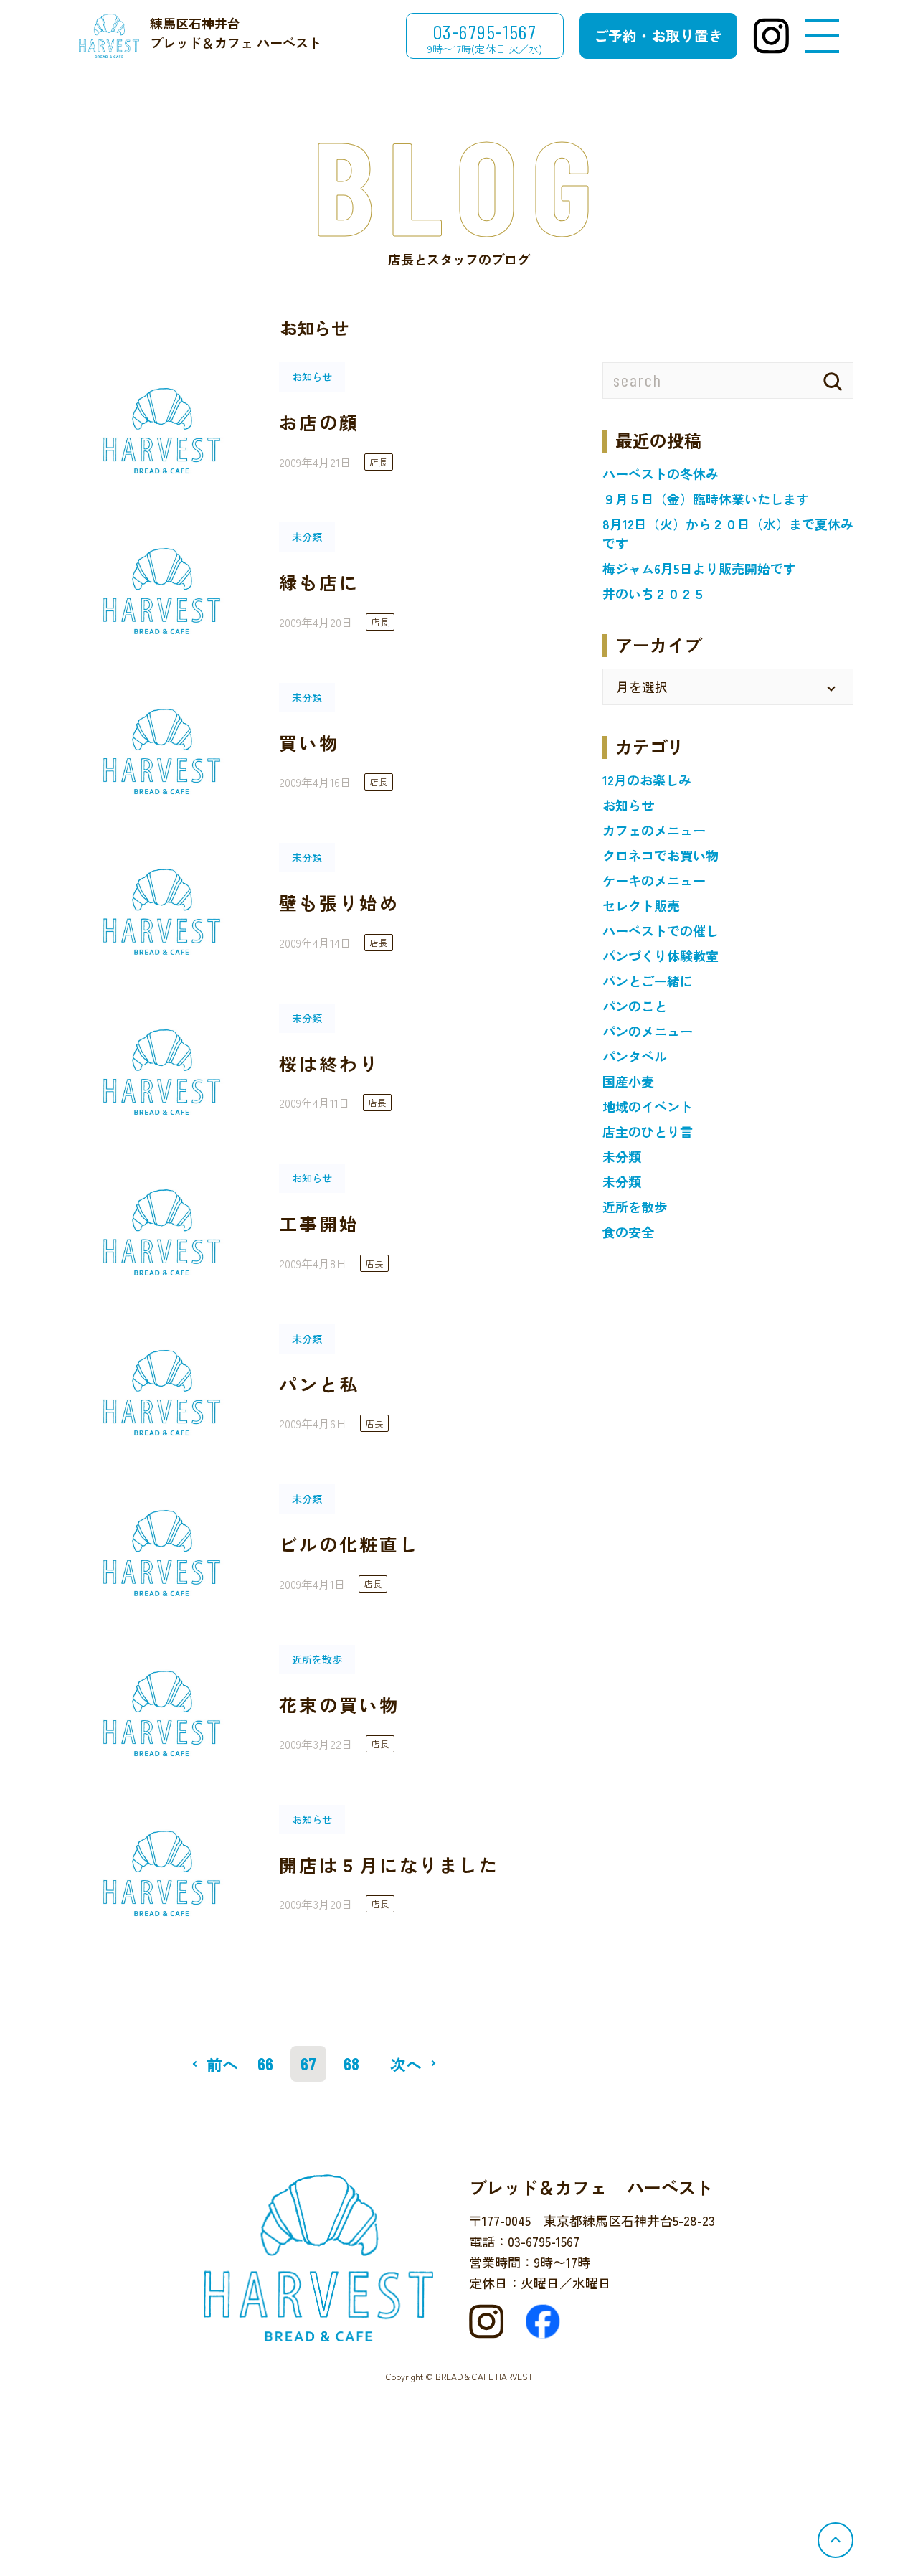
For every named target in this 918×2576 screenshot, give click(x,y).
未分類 (622, 1156)
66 (265, 2063)
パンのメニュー (648, 1031)
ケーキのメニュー (654, 880)
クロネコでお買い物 (661, 855)
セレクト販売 (641, 905)
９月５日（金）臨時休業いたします (706, 499)
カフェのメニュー (654, 830)
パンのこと (635, 1006)
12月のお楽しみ (647, 780)
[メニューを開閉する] (822, 36)
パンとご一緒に (648, 981)
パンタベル (635, 1056)
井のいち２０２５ (654, 593)
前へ (222, 2064)
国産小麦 (628, 1081)
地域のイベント (648, 1106)
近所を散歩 (635, 1207)
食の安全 (628, 1232)
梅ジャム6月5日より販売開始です (699, 568)
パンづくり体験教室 (661, 956)
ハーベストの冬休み (661, 473)
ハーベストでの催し (661, 930)
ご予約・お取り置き (658, 36)
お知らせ (628, 805)
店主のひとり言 (648, 1131)
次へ (406, 2064)
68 (351, 2063)
